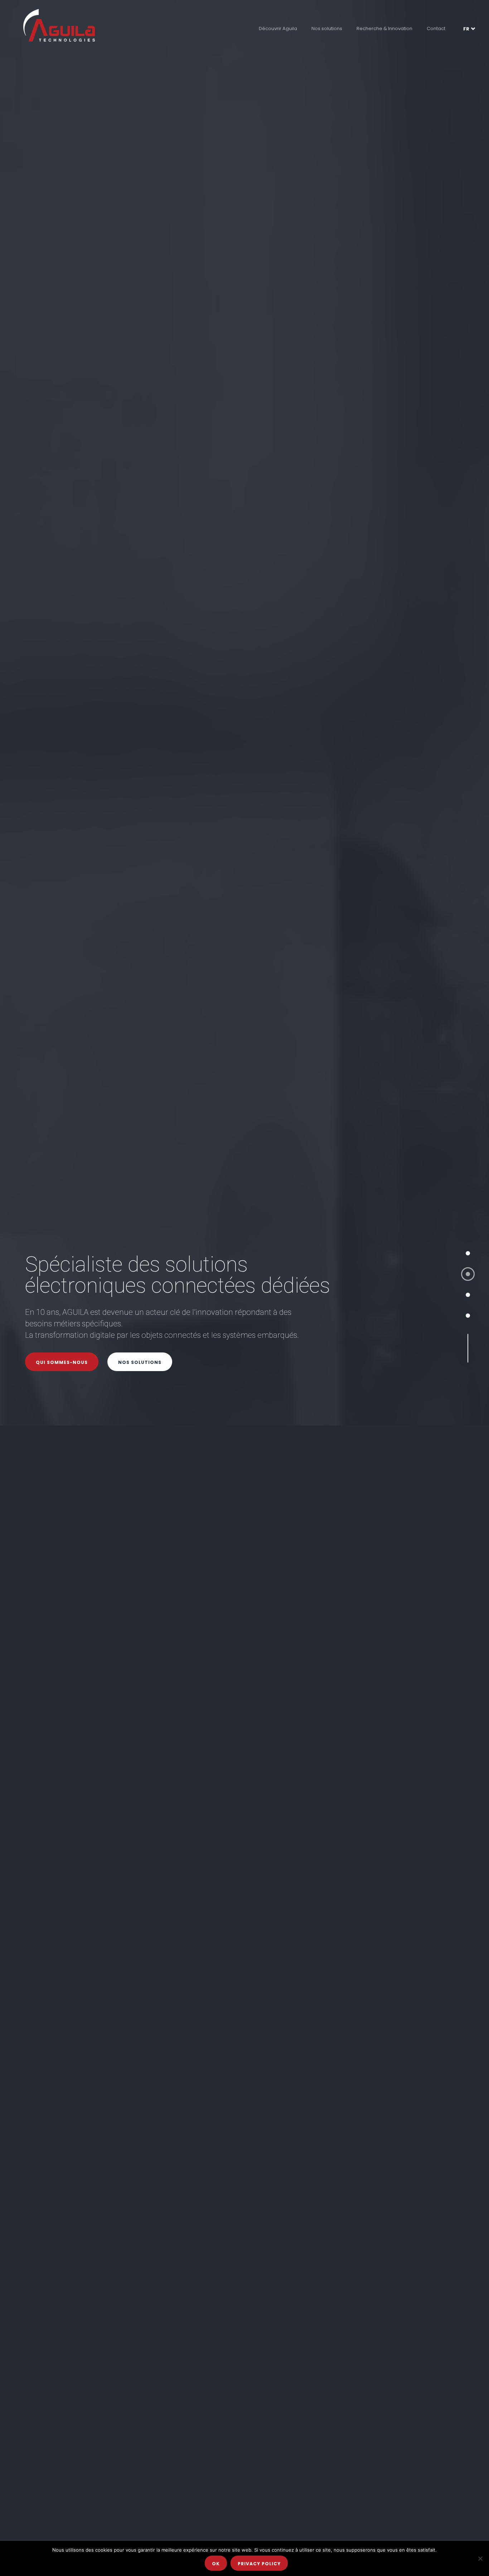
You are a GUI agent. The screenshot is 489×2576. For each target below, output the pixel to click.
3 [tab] (468, 1295)
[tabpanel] (245, 1288)
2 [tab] (468, 1274)
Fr (466, 29)
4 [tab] (468, 1316)
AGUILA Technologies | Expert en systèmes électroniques (59, 25)
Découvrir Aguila (278, 28)
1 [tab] (468, 1253)
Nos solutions (327, 28)
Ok (216, 2564)
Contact (436, 28)
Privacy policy (259, 2564)
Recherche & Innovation (384, 28)
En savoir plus (57, 1346)
